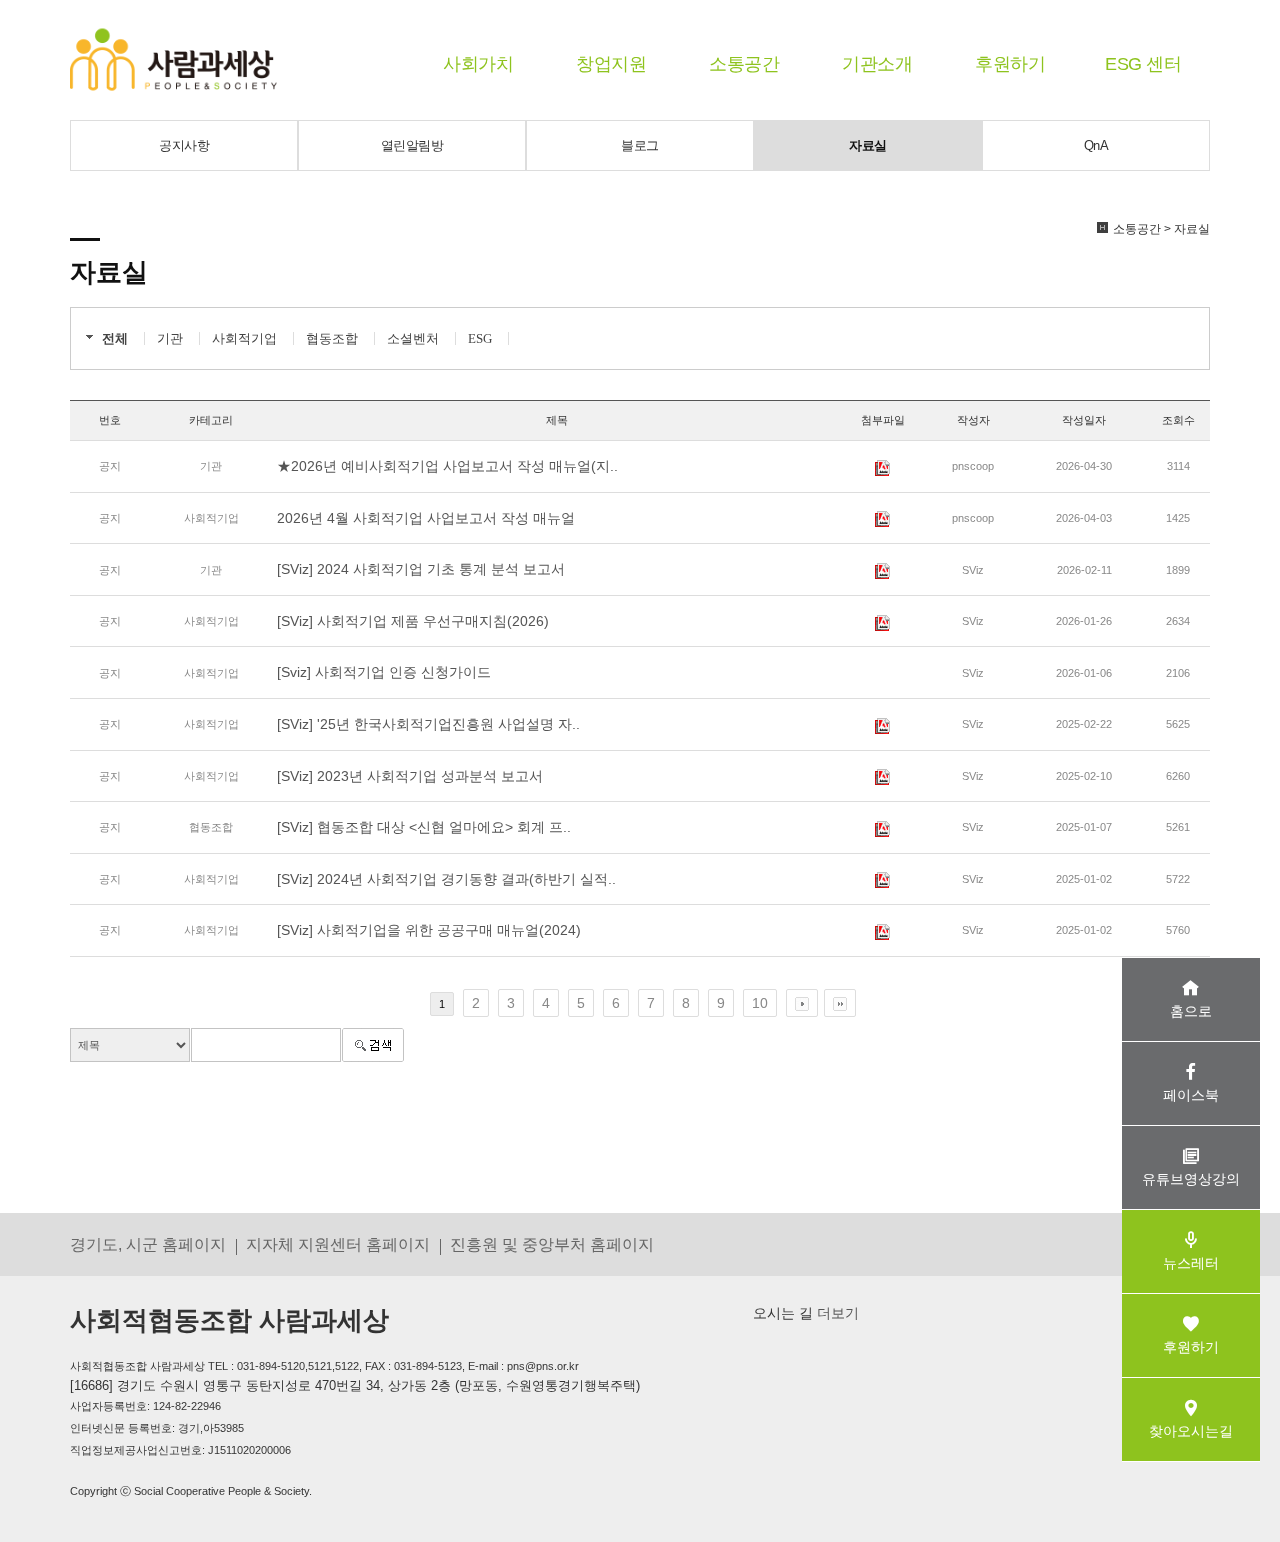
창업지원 (611, 64)
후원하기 (1010, 64)
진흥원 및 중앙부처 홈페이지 (552, 1244)
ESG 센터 (1143, 64)
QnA (1096, 145)
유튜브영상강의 (1191, 1179)
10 (760, 1003)
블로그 (640, 145)
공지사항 (184, 145)
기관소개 (877, 64)
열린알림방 (412, 145)
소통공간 (744, 64)
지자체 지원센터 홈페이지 (338, 1244)
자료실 (868, 145)
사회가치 (478, 64)
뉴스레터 (1191, 1263)
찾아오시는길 (1191, 1431)
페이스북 (1191, 1095)
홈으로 (1191, 1011)
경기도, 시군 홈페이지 (148, 1244)
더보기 (836, 1313)
